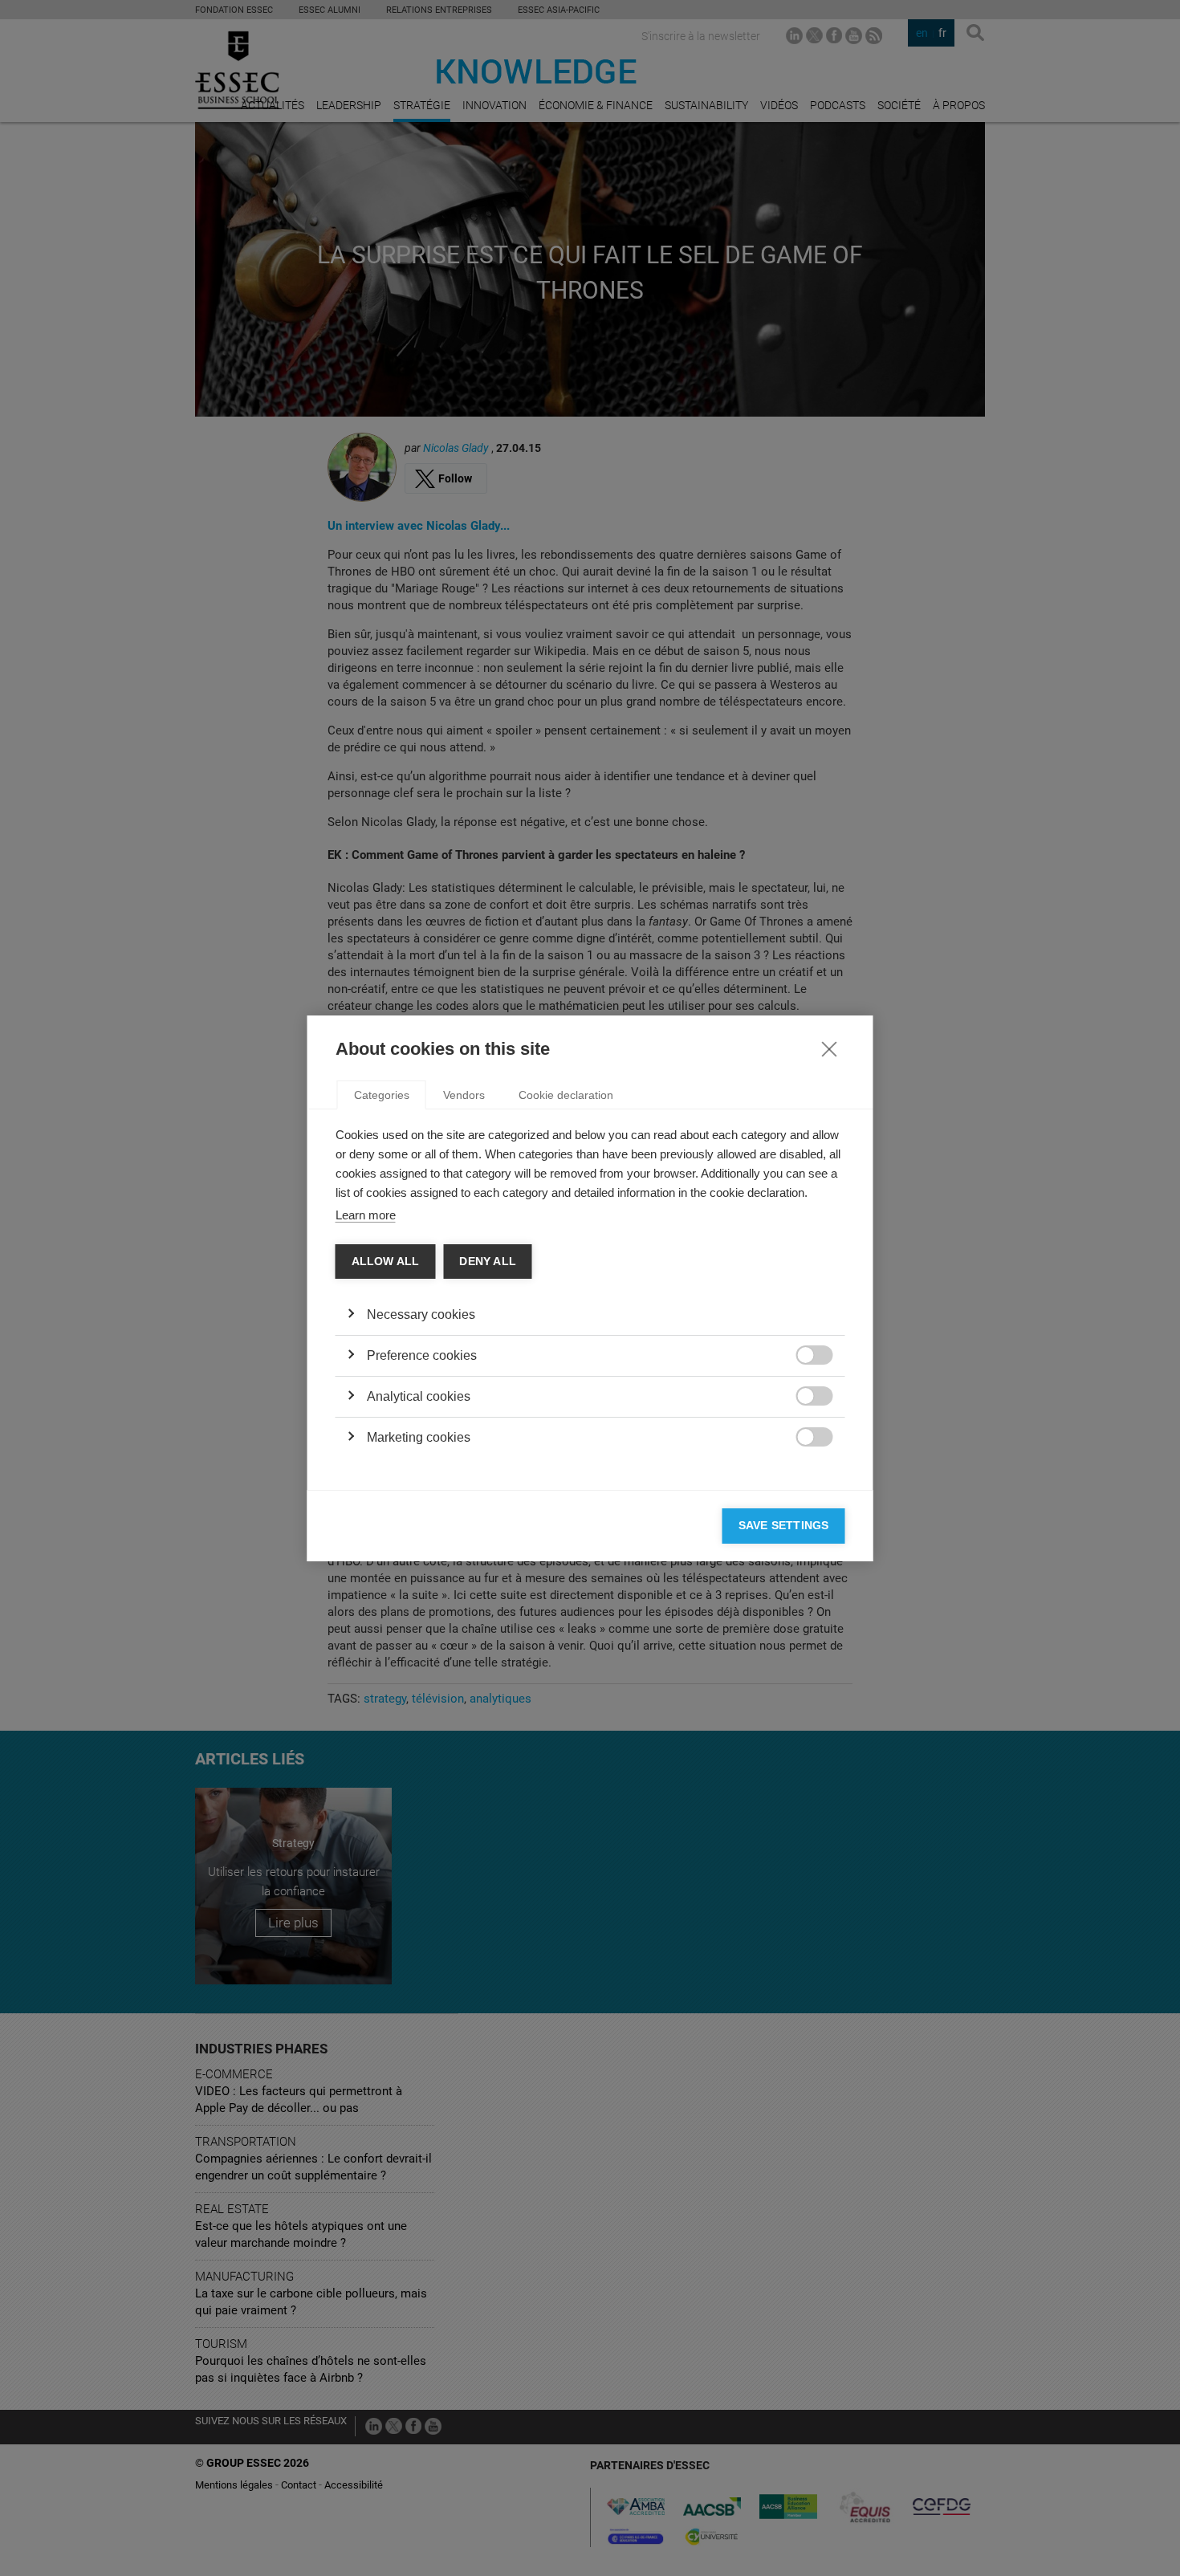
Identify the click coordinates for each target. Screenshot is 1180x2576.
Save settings (784, 1526)
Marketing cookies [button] (419, 1437)
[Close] (829, 1048)
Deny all (488, 1262)
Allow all (386, 1262)
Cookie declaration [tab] (566, 1095)
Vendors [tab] (464, 1095)
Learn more (366, 1215)
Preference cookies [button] (422, 1355)
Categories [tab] (382, 1095)
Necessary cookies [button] (421, 1314)
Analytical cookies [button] (419, 1396)
